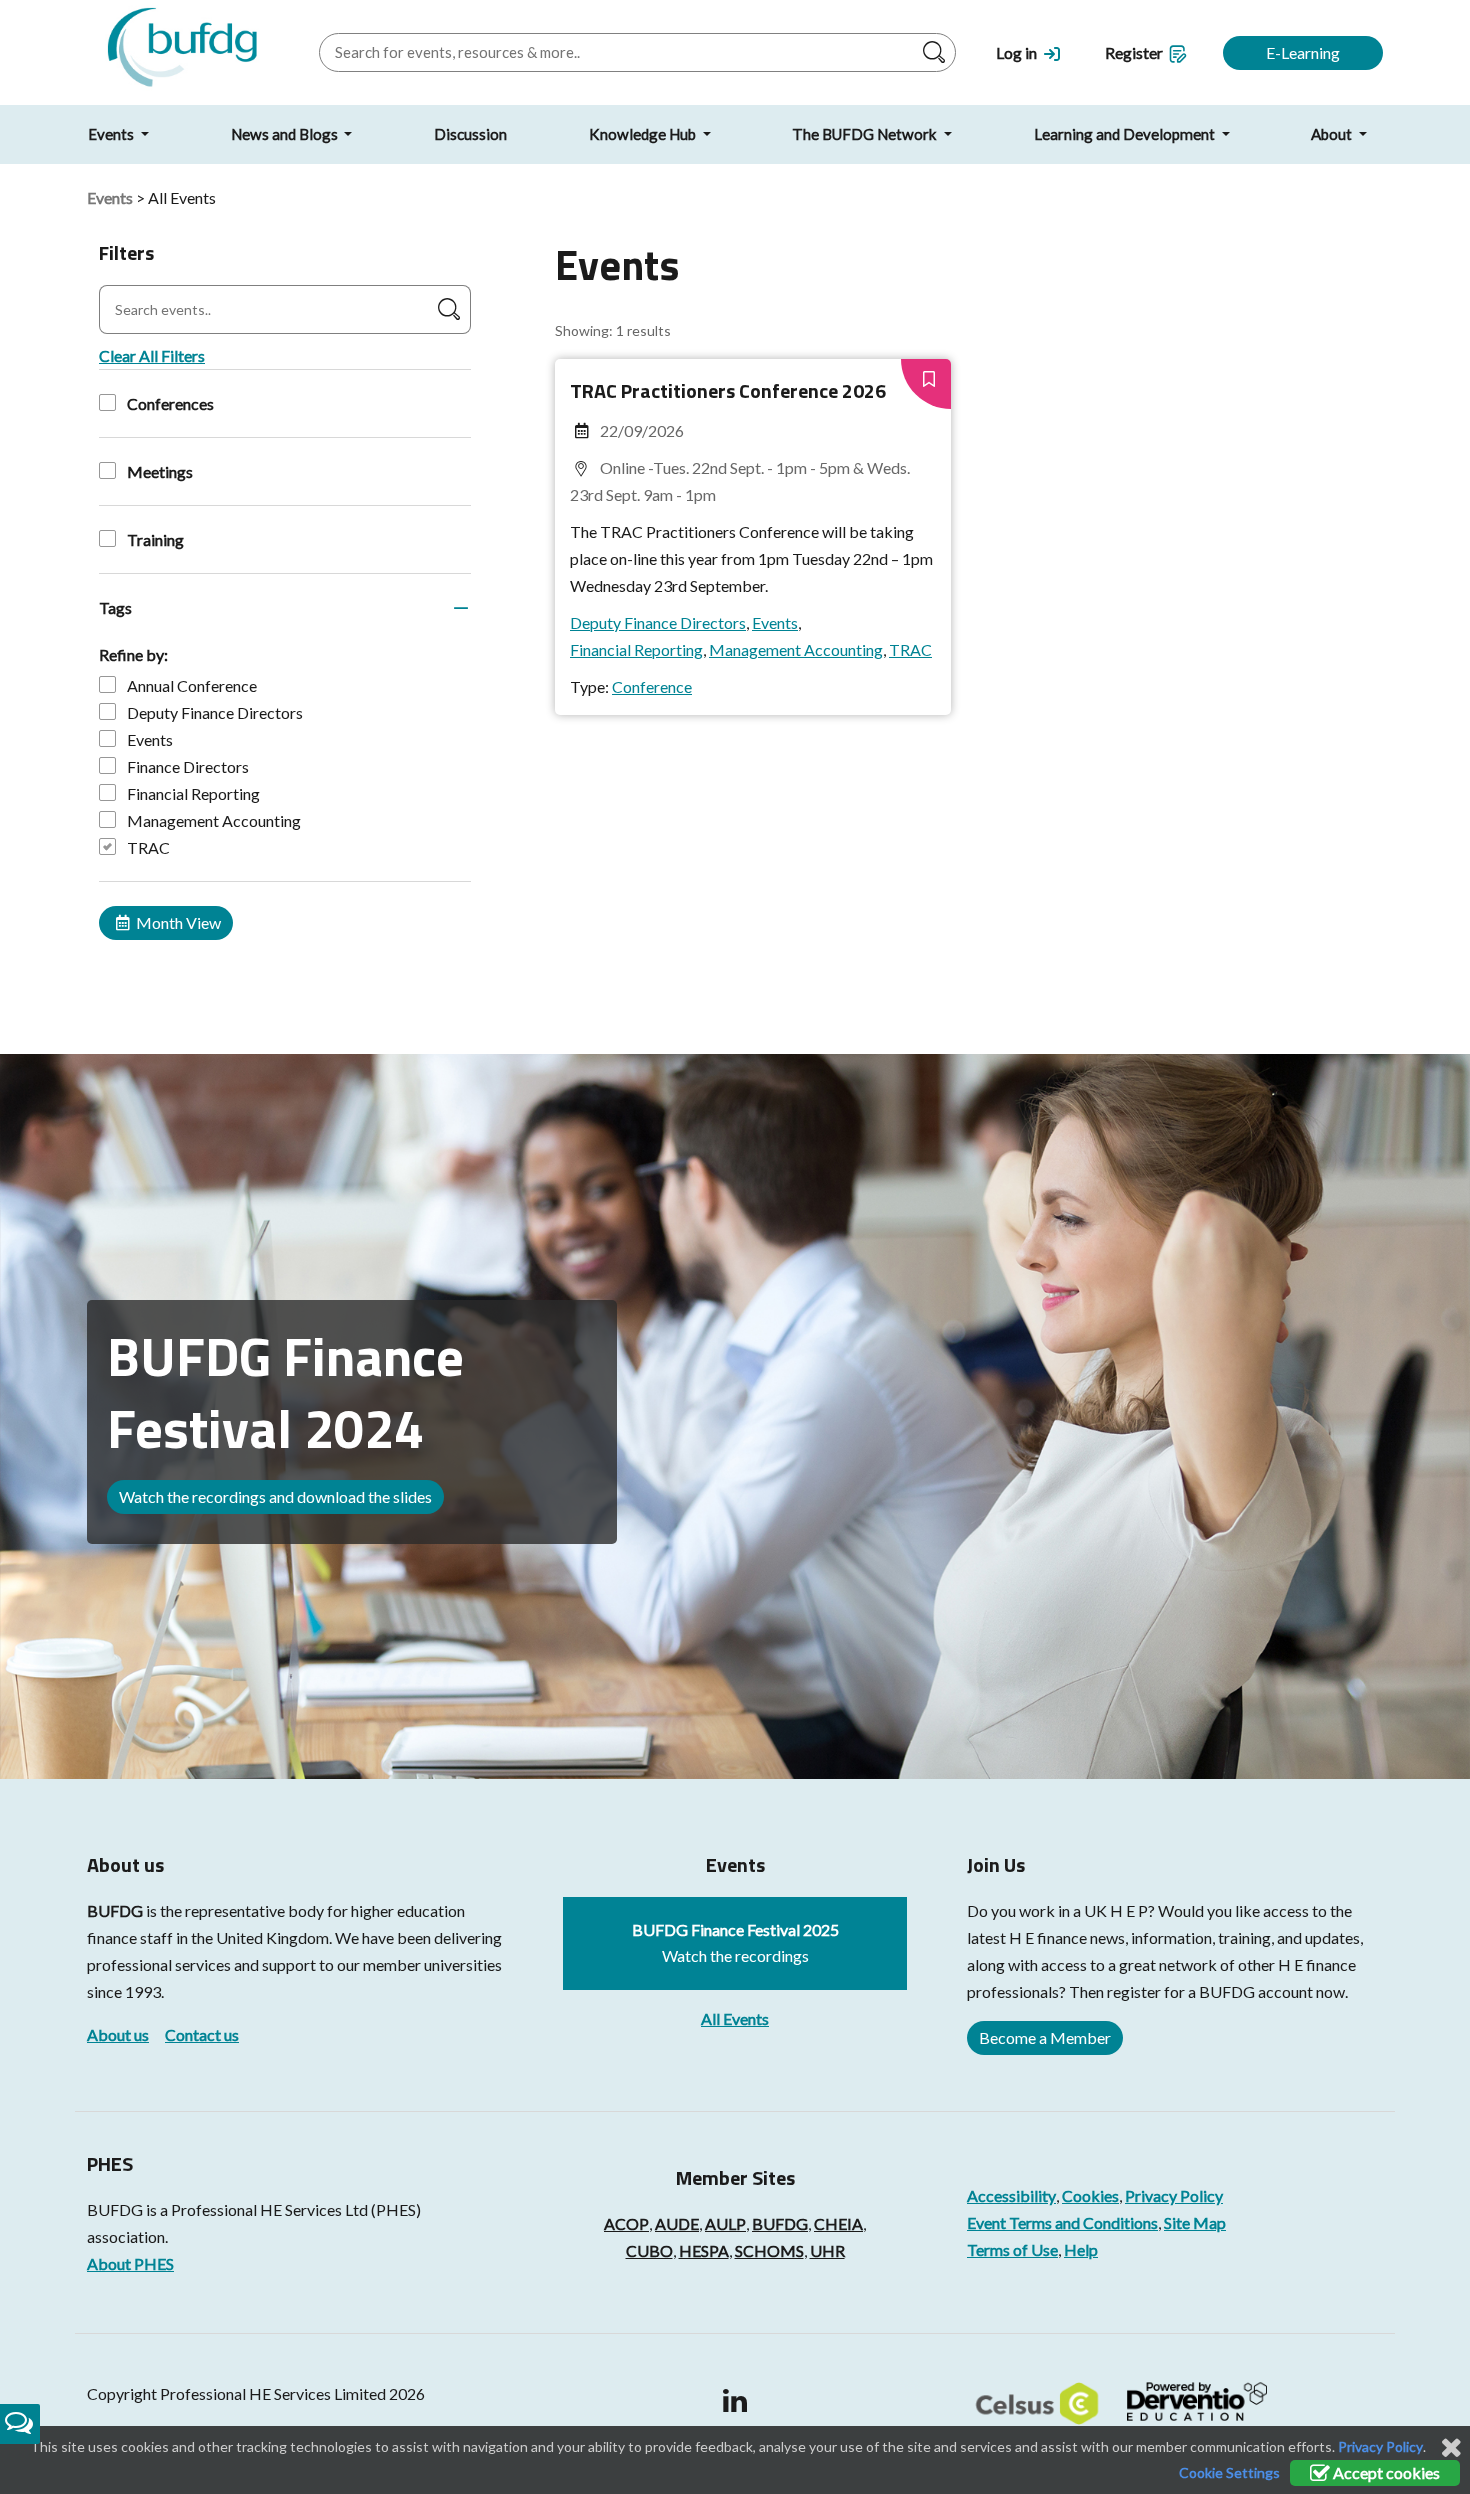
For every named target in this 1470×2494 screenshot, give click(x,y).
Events (112, 134)
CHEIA (838, 2223)
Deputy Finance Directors (215, 712)
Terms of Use (1012, 2249)
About (1333, 134)
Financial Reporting (193, 793)
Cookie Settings (1229, 2472)
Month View (177, 922)
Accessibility (1011, 2195)
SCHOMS (769, 2250)
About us (118, 2034)
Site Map (1195, 2222)
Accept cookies (1385, 2472)
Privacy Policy (1174, 2195)
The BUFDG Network (866, 134)
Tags (115, 607)
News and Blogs (286, 134)
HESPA (704, 2250)
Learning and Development (1126, 134)
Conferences (170, 403)
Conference (652, 686)
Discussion (470, 134)
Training (155, 539)
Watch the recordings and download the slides (275, 1496)
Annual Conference (192, 685)
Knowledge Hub (644, 134)
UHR (827, 2250)
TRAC (148, 847)
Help (1081, 2249)
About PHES (130, 2263)
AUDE (677, 2223)
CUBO (649, 2250)
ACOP (626, 2223)
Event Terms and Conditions (1062, 2222)
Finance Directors (188, 766)
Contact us (202, 2034)
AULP (725, 2223)
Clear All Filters (152, 355)
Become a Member (1045, 2037)
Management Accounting (214, 820)
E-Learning (1303, 52)
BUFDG (115, 1910)
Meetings (160, 471)
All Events (735, 2018)
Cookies (1090, 2195)
